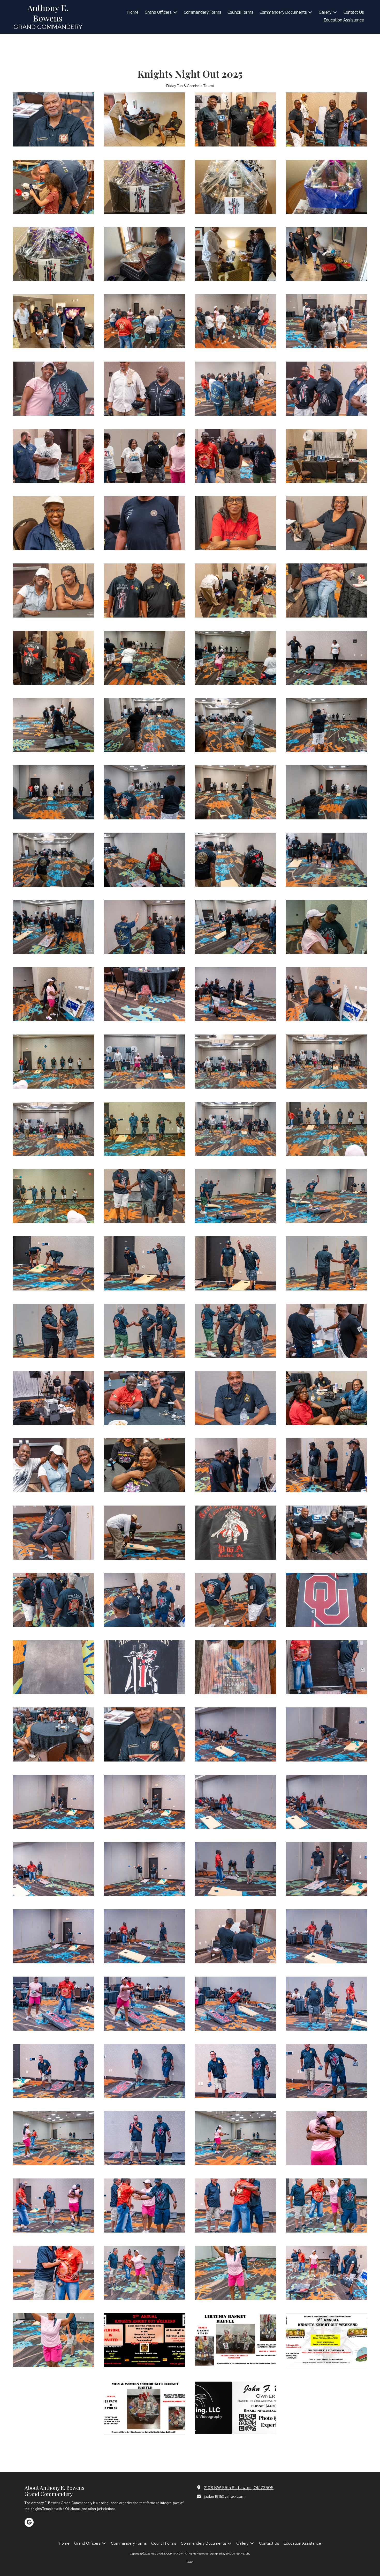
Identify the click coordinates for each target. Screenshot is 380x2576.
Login (190, 2562)
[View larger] (145, 119)
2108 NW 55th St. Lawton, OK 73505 (239, 2487)
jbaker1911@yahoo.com (224, 2496)
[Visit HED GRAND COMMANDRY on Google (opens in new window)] (29, 2522)
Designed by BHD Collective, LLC (230, 2554)
